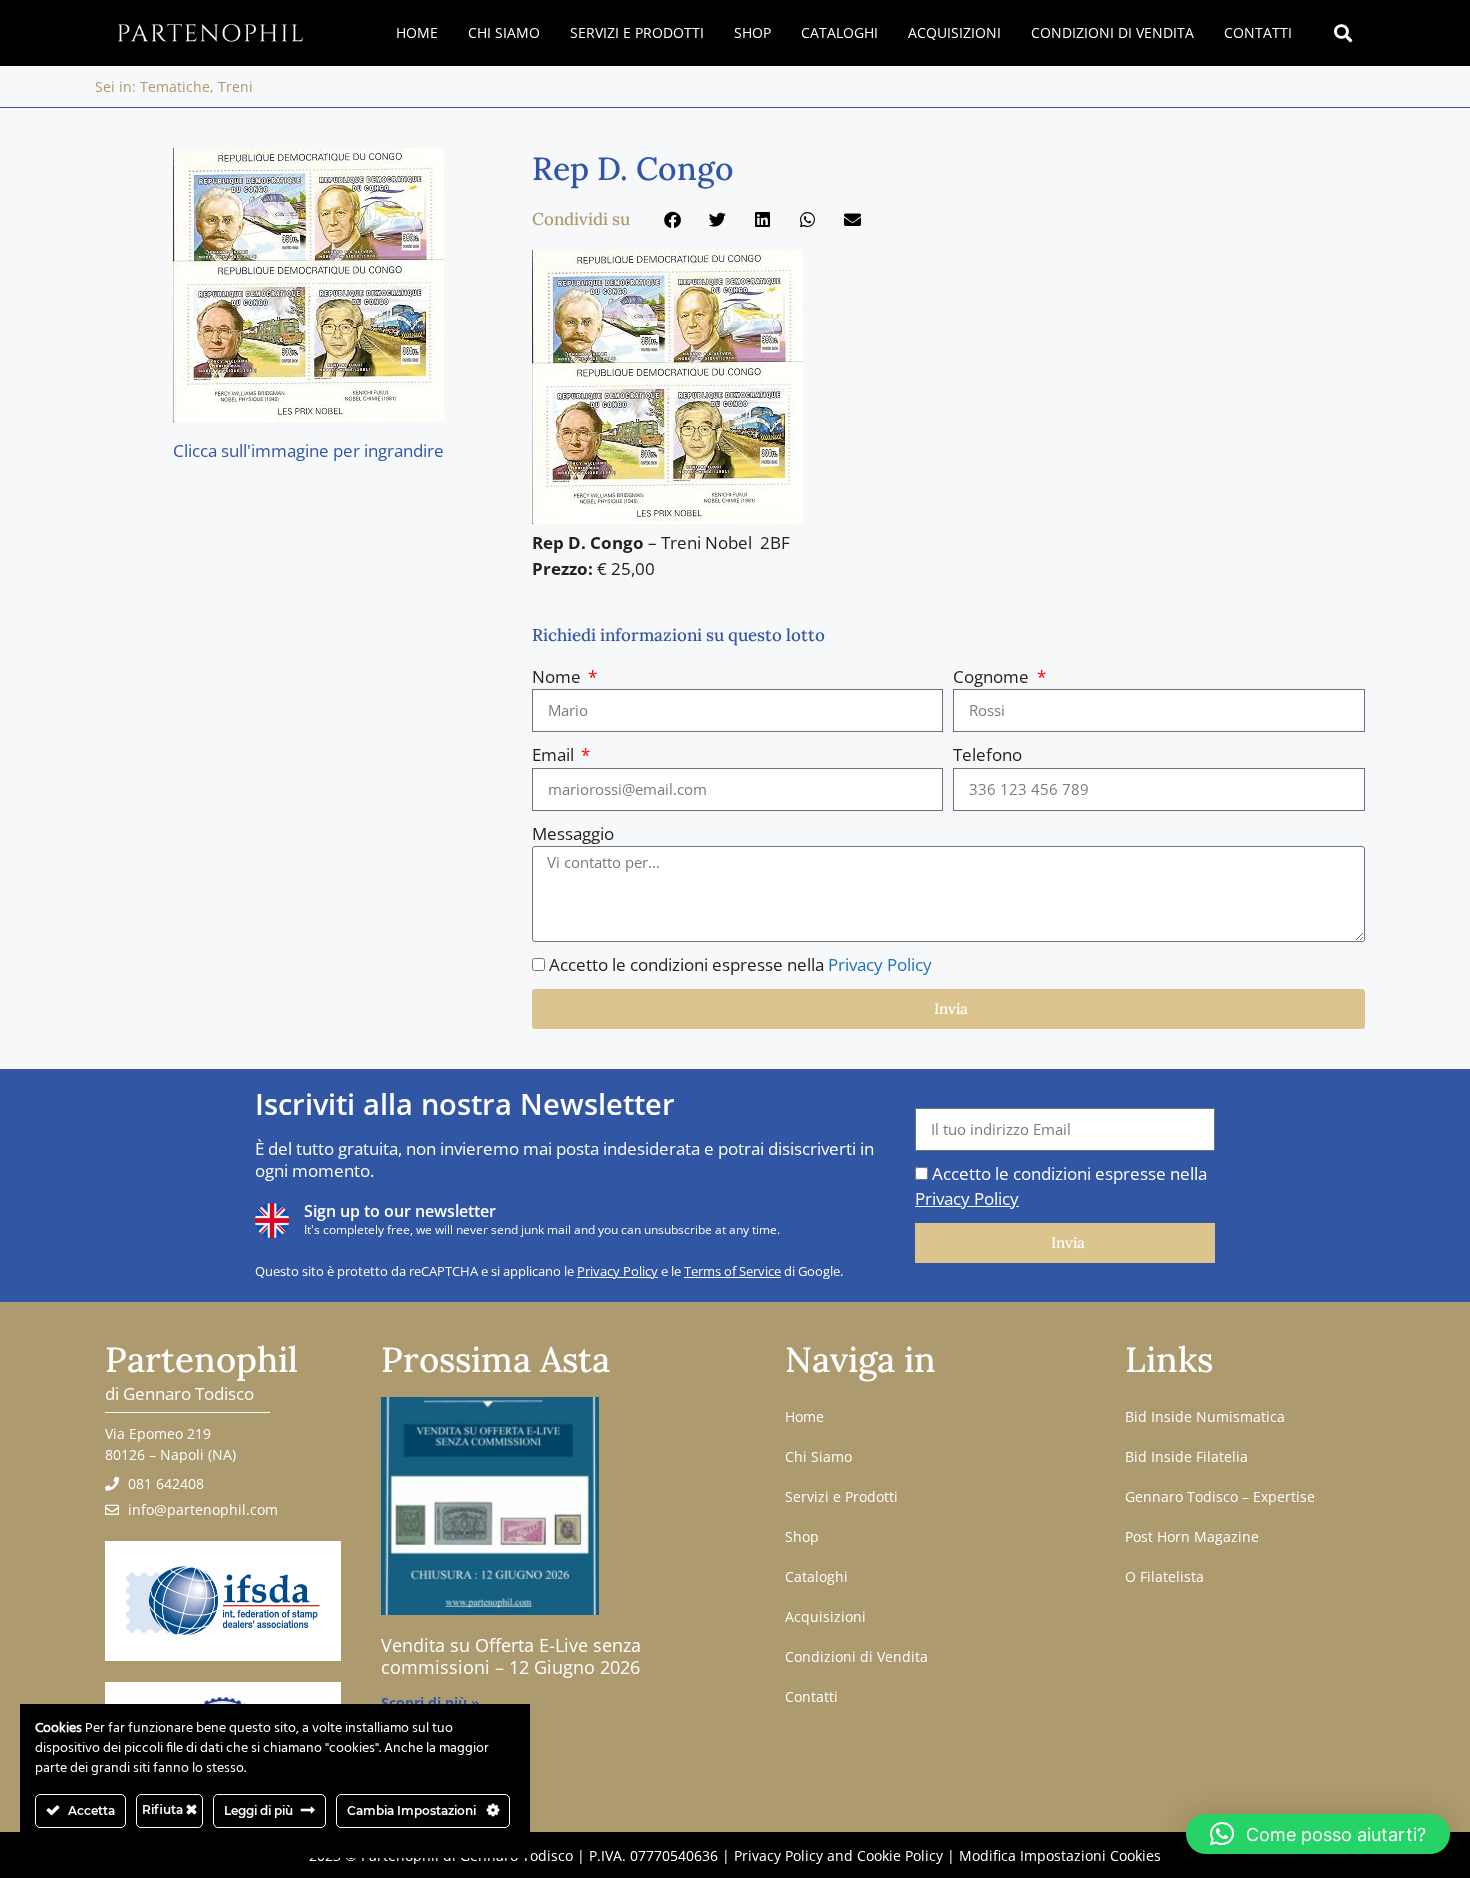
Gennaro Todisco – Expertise (1220, 1496)
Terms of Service (732, 1271)
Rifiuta (164, 1809)
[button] (1343, 33)
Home (417, 32)
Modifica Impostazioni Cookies (1060, 1855)
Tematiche (175, 86)
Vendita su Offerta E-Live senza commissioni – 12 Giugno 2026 (511, 1656)
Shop (752, 32)
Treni (235, 86)
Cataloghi (839, 32)
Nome (558, 676)
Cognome (993, 676)
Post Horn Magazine (1192, 1536)
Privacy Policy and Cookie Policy (838, 1855)
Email (555, 754)
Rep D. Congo (633, 168)
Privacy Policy (880, 964)
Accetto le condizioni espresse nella (740, 964)
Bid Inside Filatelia (1186, 1456)
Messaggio (573, 833)
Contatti (1258, 32)
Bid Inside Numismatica (1205, 1416)
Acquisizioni (954, 32)
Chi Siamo (504, 32)
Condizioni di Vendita (1112, 32)
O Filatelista (1164, 1576)
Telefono (987, 754)
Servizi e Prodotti (637, 32)
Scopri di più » (430, 1702)
